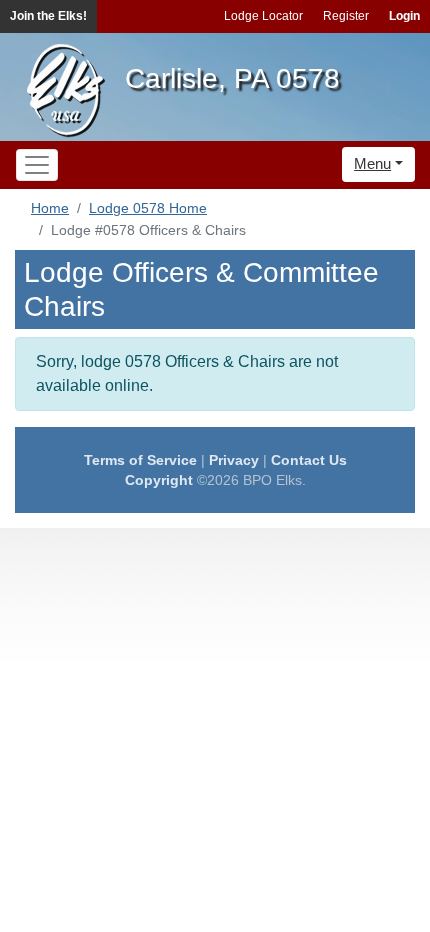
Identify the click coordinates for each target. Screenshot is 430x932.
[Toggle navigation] (37, 165)
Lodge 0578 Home (148, 208)
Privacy (234, 460)
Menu (372, 163)
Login (404, 16)
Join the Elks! (48, 16)
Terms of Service (140, 460)
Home (50, 208)
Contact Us (309, 460)
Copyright (159, 480)
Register (346, 16)
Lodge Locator (263, 16)
